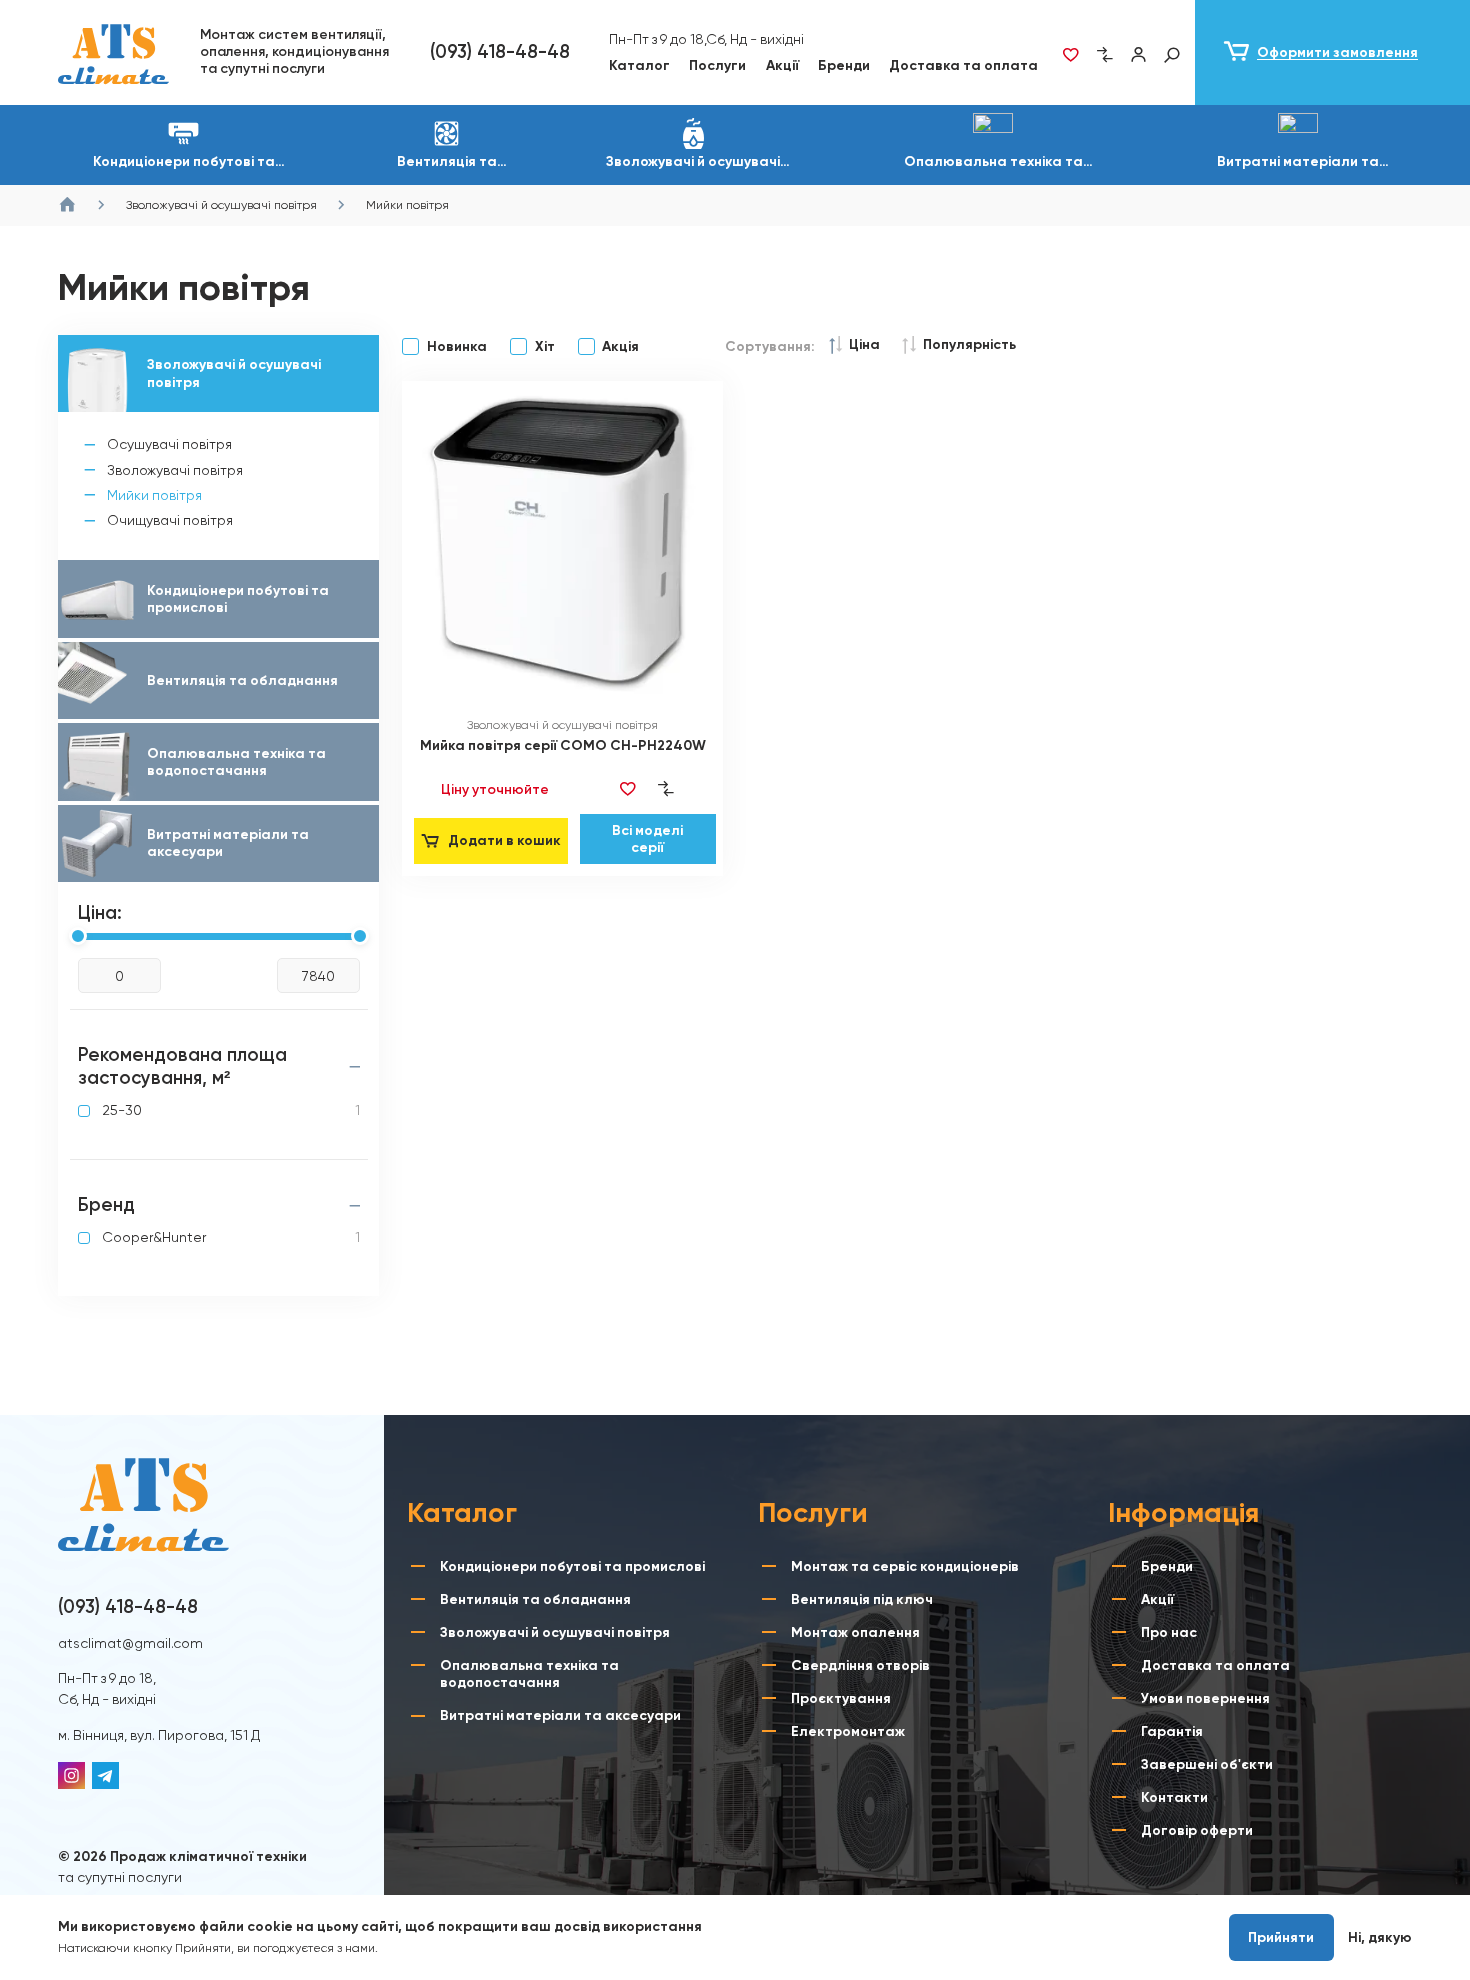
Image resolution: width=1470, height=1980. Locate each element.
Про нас (1169, 1632)
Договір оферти (1197, 1830)
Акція (620, 346)
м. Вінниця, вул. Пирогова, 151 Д (159, 1735)
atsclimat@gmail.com (130, 1643)
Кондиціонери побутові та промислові (572, 1566)
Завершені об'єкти (1207, 1764)
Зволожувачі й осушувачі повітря (555, 1632)
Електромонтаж (848, 1731)
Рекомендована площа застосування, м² (182, 1066)
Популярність (969, 344)
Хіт (544, 346)
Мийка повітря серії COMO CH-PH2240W (563, 745)
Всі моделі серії (647, 839)
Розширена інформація (449, 1948)
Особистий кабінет (1138, 55)
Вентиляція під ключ (862, 1599)
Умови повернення (1205, 1698)
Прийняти (1281, 1937)
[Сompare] (1104, 55)
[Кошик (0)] (1332, 52)
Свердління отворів (860, 1665)
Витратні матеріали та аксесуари (560, 1715)
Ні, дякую (1380, 1937)
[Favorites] (1070, 55)
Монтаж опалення (855, 1632)
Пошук (1172, 55)
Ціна (864, 344)
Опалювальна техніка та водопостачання (529, 1674)
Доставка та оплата (963, 65)
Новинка (456, 346)
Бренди (844, 65)
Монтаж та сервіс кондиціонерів (905, 1566)
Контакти (1174, 1797)
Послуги (717, 65)
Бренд (106, 1205)
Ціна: (100, 913)
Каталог (639, 65)
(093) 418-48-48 (500, 52)
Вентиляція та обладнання (535, 1599)
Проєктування (841, 1698)
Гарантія (1172, 1731)
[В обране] (628, 789)
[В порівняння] (666, 789)
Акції (782, 65)
